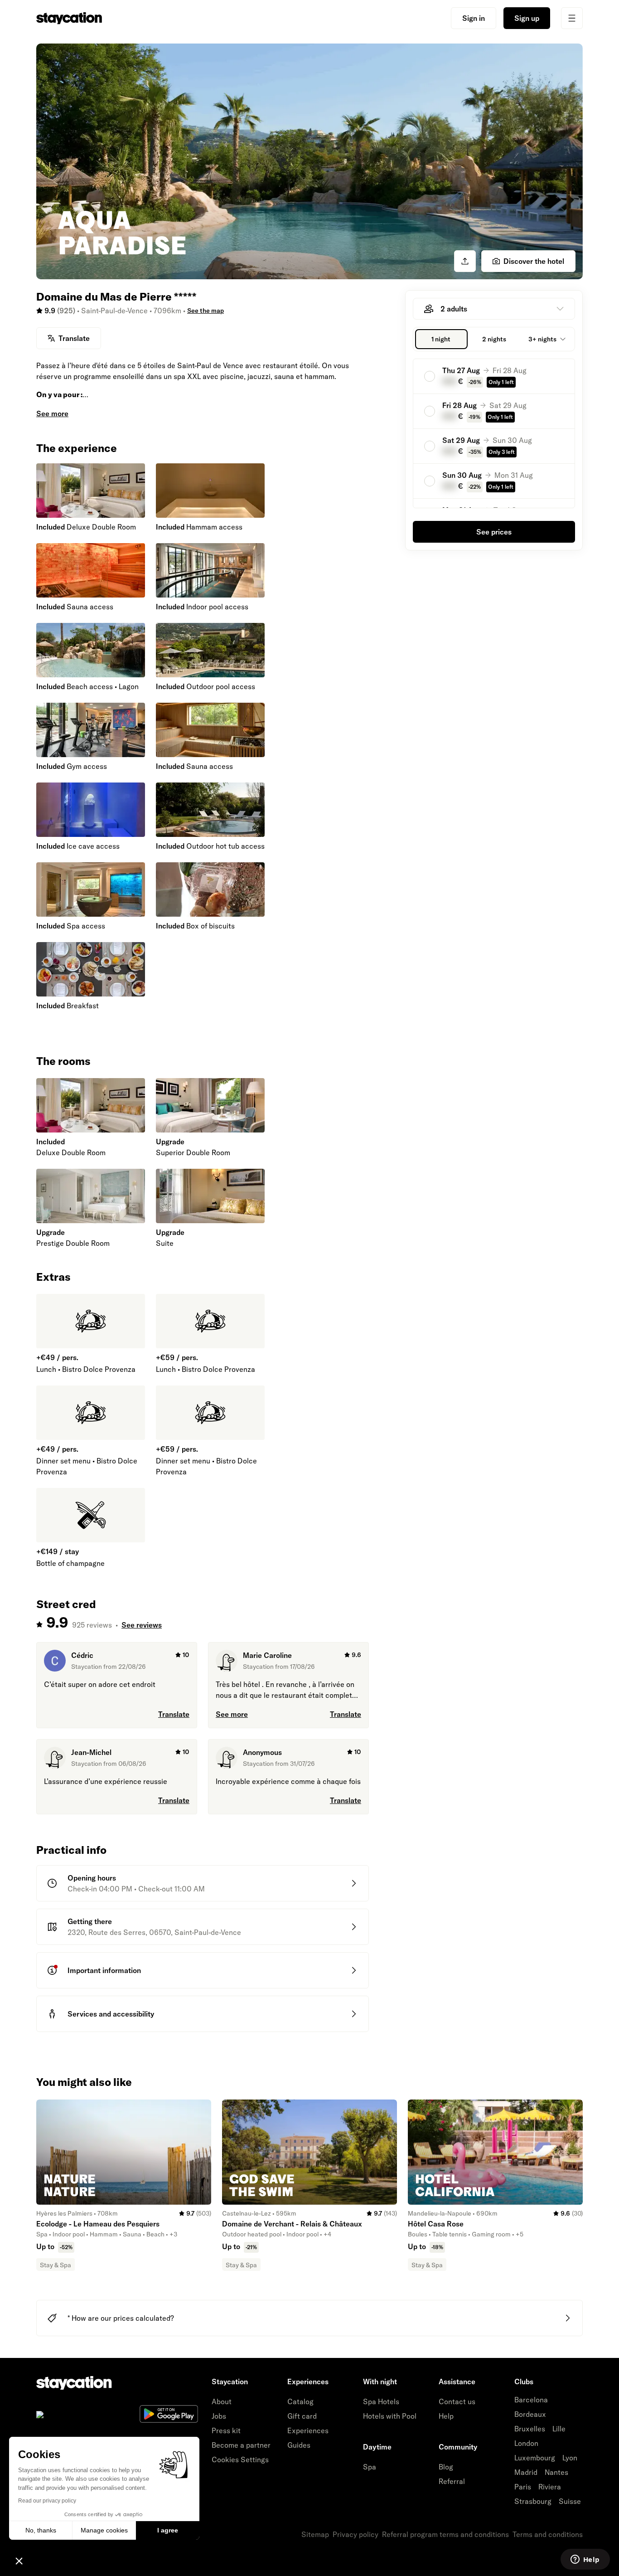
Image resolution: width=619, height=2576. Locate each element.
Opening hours (92, 1878)
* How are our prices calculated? (121, 2318)
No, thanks (41, 2530)
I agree (168, 2530)
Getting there (90, 1921)
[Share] (465, 261)
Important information (104, 1970)
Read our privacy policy (47, 2501)
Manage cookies (104, 2530)
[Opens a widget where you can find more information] (585, 2560)
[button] (19, 2561)
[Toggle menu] (572, 18)
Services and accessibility (111, 2014)
